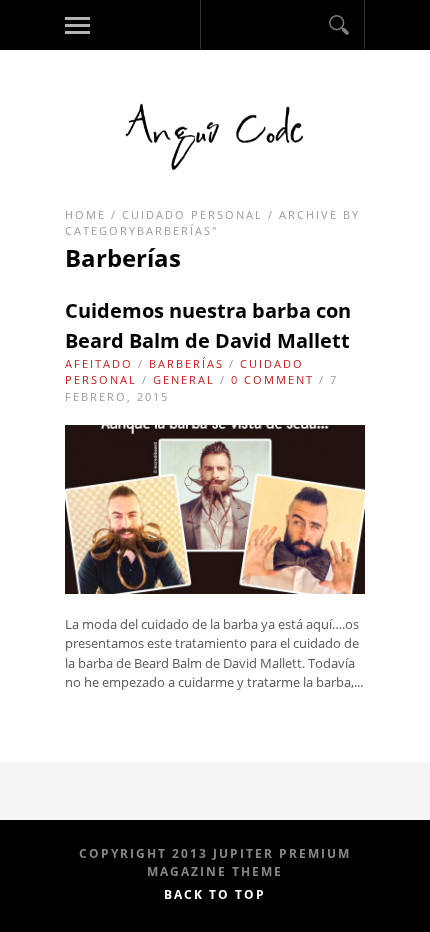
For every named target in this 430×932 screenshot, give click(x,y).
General (184, 379)
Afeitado (99, 363)
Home (85, 214)
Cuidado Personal (192, 214)
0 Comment (272, 379)
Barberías (186, 363)
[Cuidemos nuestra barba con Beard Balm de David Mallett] (215, 589)
